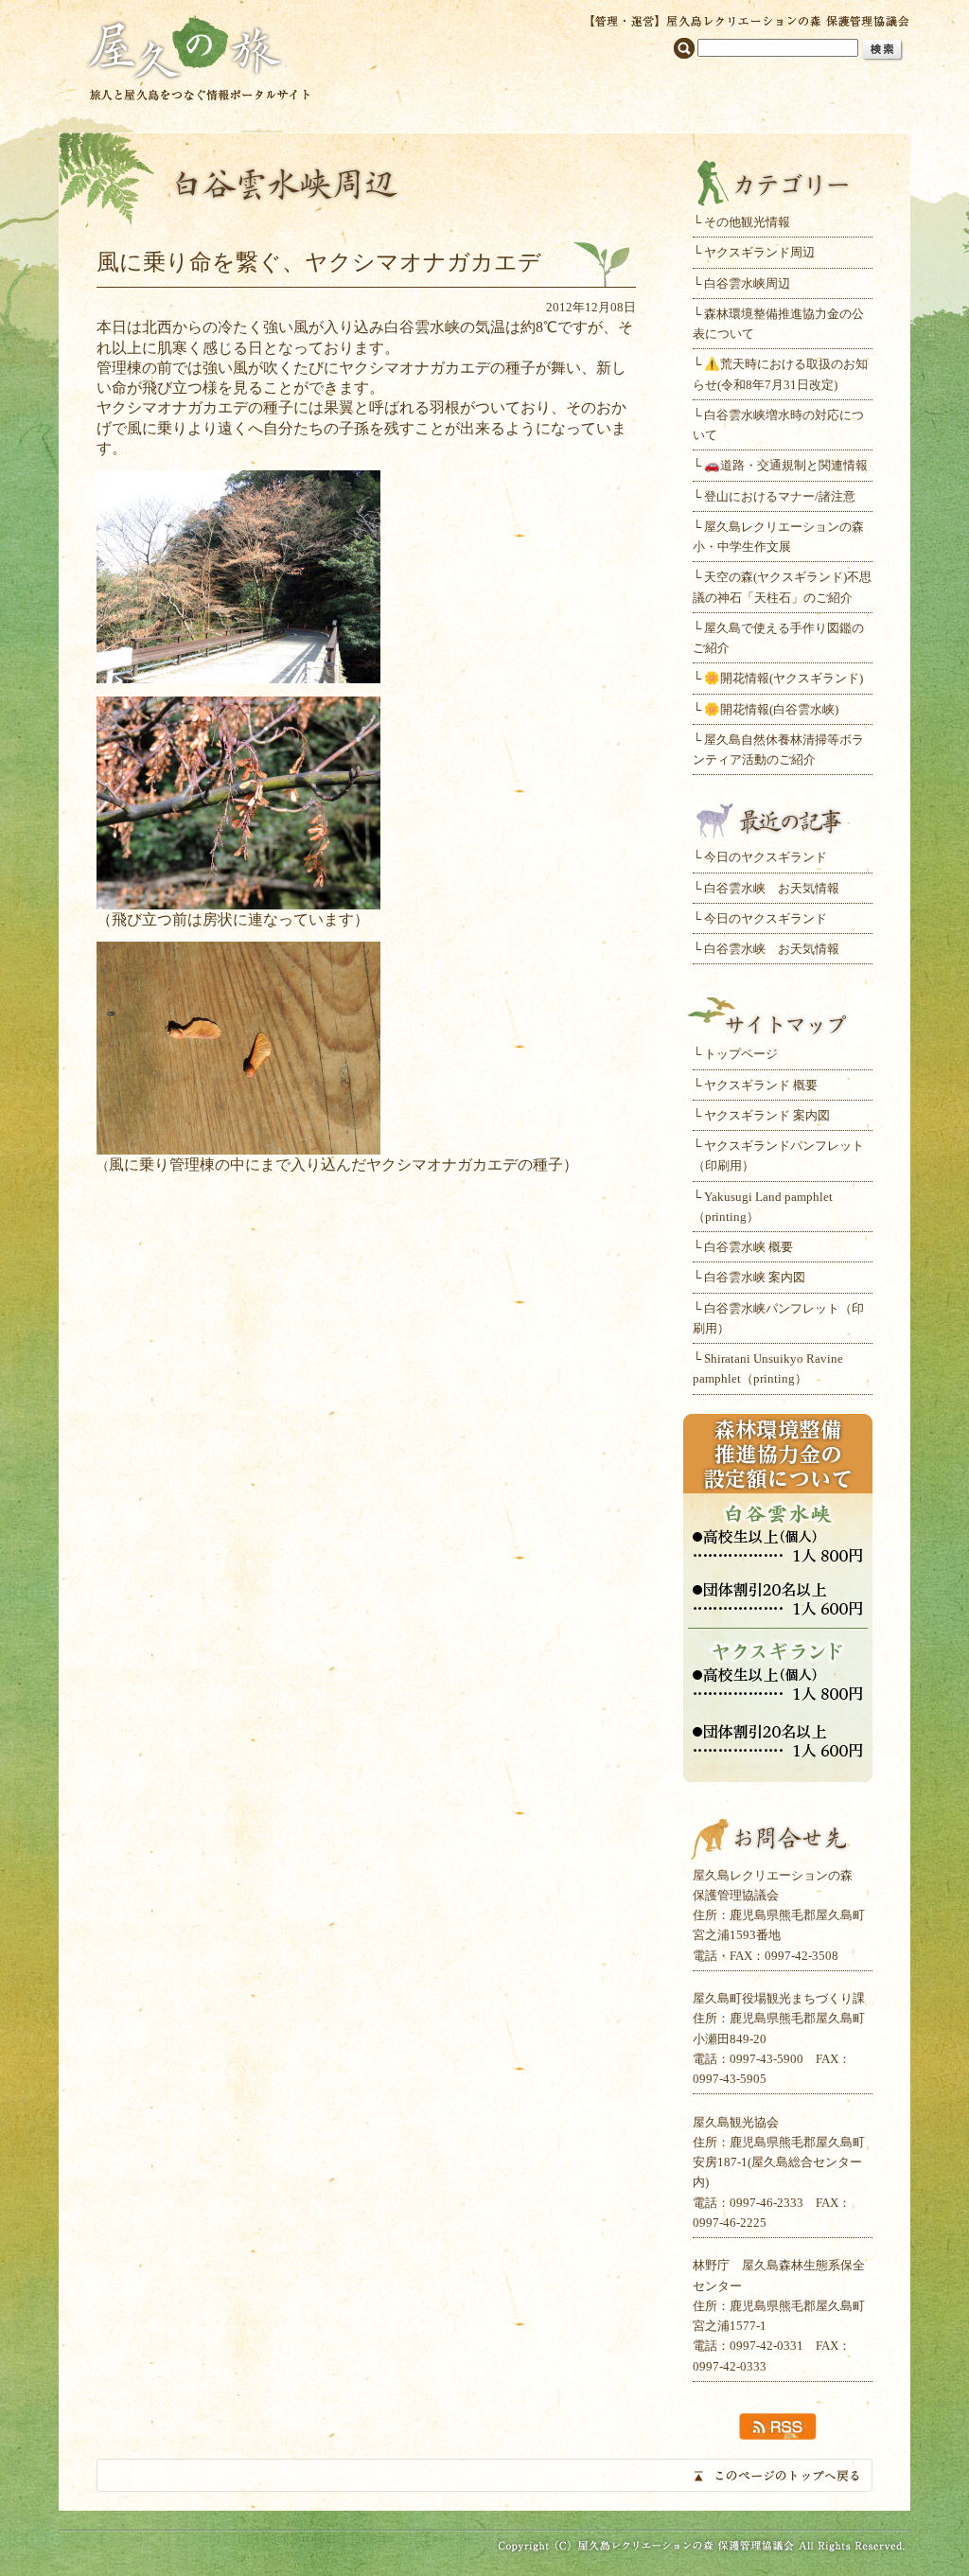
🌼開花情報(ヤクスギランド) (784, 678)
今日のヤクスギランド (766, 857)
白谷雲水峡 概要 (749, 1247)
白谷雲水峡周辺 (747, 283)
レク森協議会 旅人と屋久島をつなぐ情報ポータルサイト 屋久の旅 (198, 56)
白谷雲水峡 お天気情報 (772, 888)
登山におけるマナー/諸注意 (780, 496)
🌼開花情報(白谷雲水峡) (771, 709)
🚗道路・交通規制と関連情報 (786, 465)
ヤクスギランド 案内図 (767, 1115)
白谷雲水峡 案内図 (755, 1277)
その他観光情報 (747, 222)
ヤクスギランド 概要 (761, 1085)
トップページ (741, 1054)
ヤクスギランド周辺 (759, 252)
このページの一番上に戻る (484, 2475)
